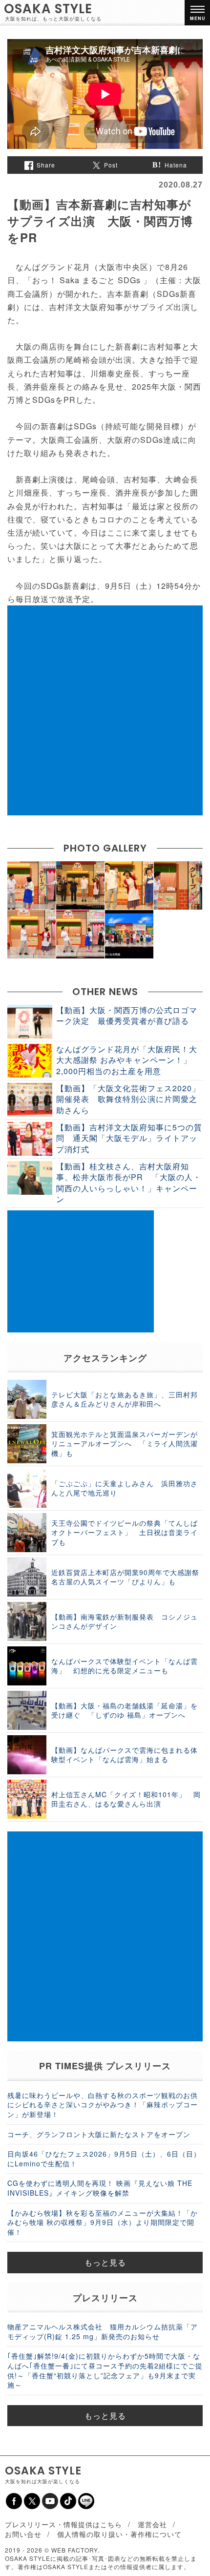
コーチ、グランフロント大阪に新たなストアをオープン (99, 2134)
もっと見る (105, 2262)
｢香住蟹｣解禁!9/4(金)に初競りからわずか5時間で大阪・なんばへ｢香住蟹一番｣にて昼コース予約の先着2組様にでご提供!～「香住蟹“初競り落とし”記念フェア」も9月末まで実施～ (105, 2370)
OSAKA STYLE (48, 9)
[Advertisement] (105, 710)
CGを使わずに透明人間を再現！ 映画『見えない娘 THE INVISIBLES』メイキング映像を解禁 (100, 2188)
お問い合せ (23, 2534)
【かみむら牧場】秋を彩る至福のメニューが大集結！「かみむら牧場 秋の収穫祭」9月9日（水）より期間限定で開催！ (103, 2222)
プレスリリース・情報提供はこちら (63, 2524)
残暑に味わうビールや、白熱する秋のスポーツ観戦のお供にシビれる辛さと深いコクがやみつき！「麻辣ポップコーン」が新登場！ (103, 2105)
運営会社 (152, 2524)
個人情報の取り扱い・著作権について (119, 2534)
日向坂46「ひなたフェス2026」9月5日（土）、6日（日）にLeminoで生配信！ (104, 2159)
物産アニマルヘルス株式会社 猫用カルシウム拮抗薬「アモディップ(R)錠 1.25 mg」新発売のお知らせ (103, 2331)
